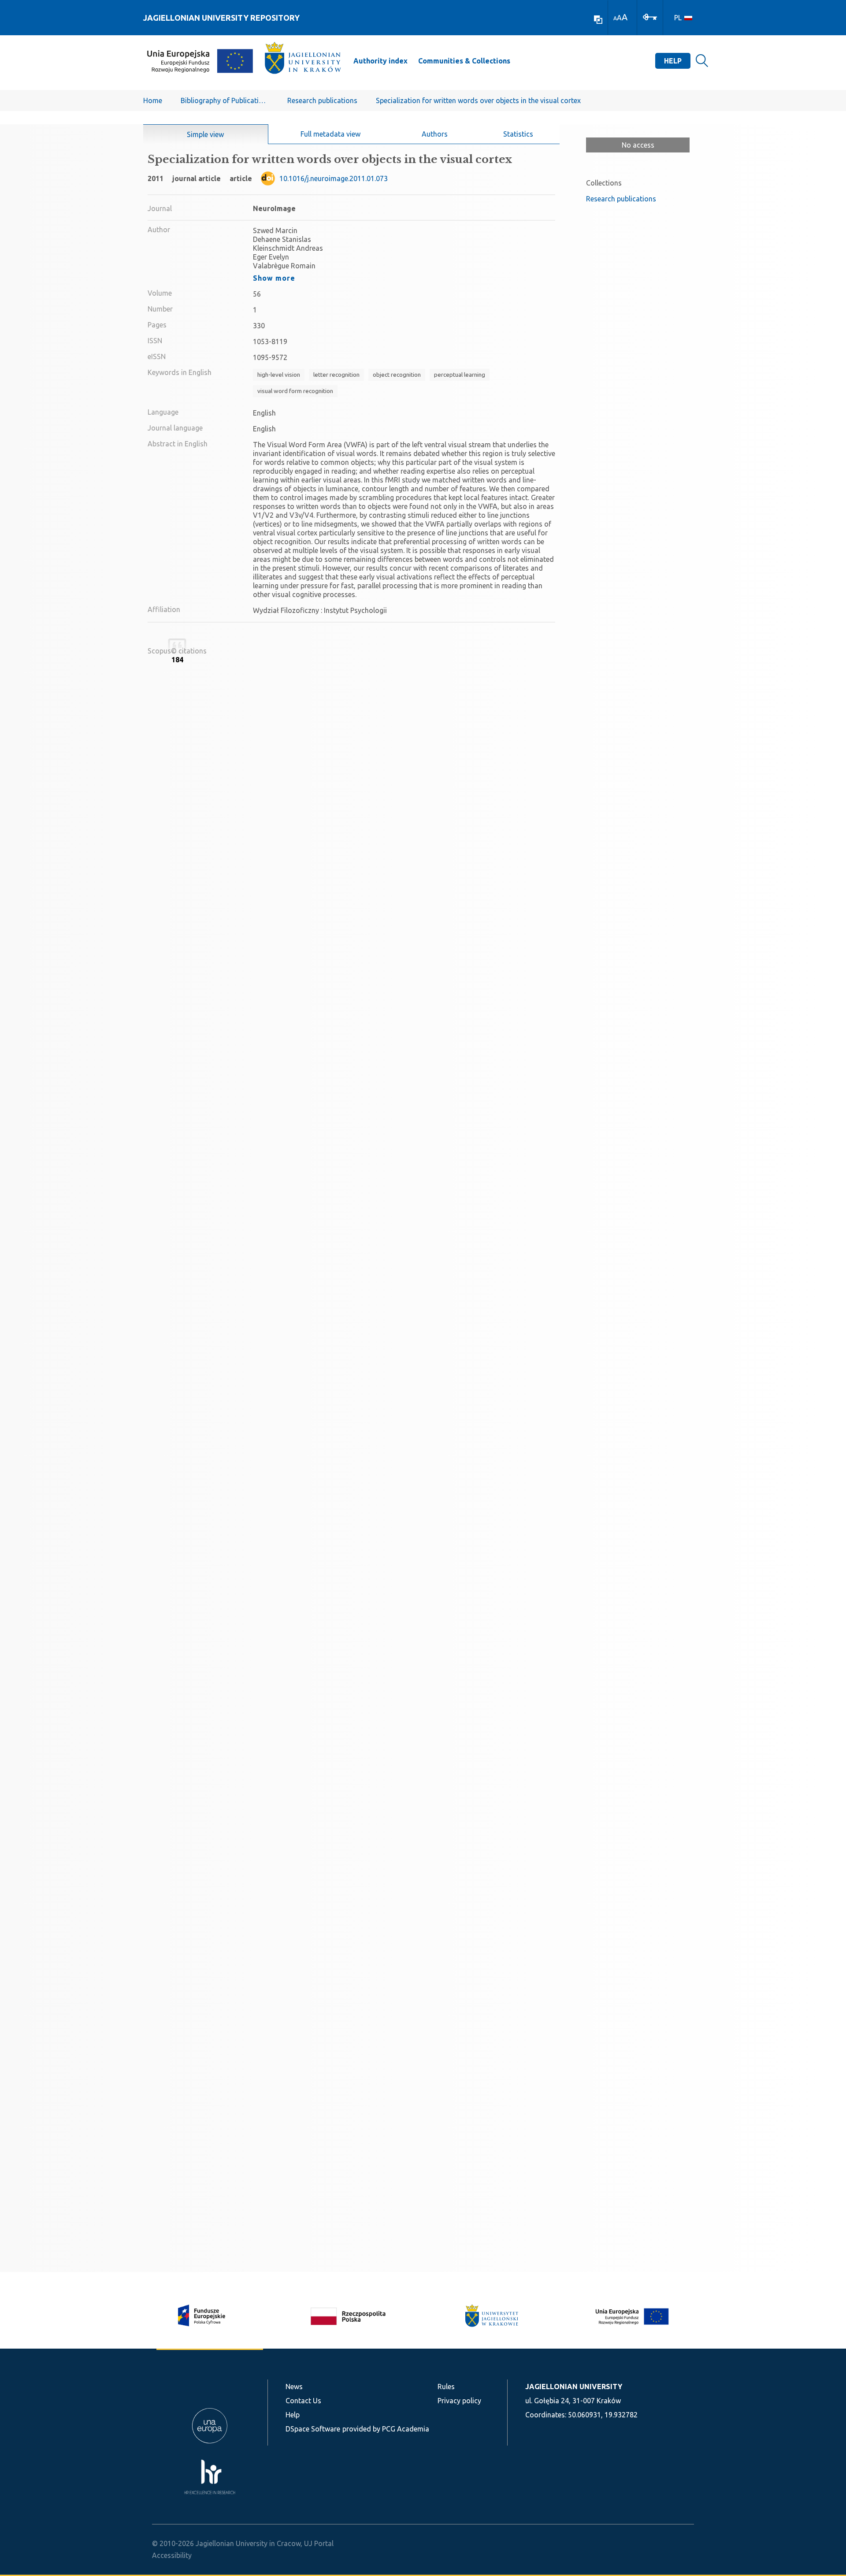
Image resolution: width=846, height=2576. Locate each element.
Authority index (380, 61)
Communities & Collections (464, 61)
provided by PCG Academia (386, 2429)
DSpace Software (313, 2429)
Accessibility (172, 2555)
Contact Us (303, 2401)
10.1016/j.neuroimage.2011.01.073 (334, 178)
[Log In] (650, 16)
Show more (274, 278)
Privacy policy (459, 2401)
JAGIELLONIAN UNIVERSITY (574, 2387)
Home (153, 100)
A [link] (615, 18)
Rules (446, 2387)
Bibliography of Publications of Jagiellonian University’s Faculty (225, 100)
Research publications (322, 100)
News (294, 2387)
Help (673, 61)
